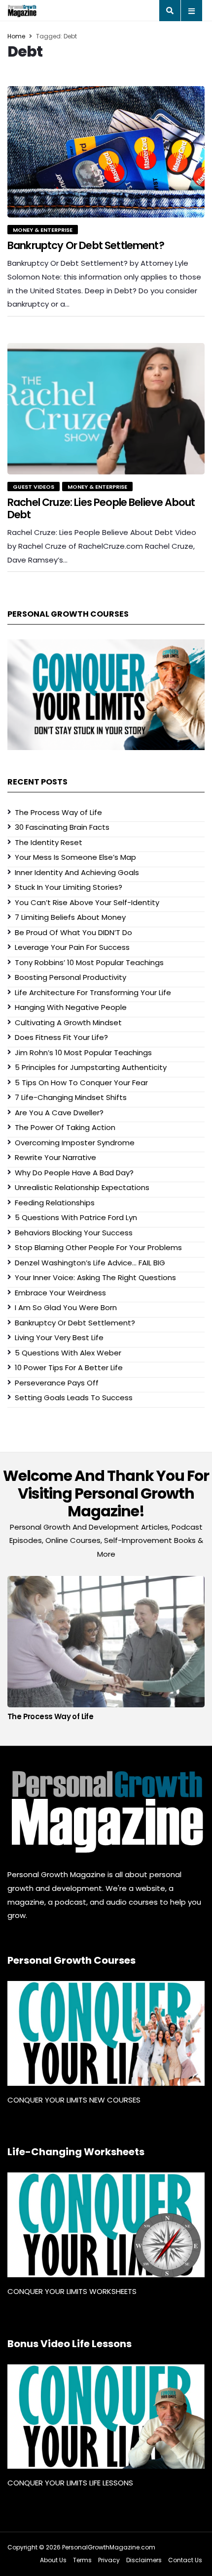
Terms (82, 2560)
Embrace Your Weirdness (60, 1293)
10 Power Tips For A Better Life (69, 1367)
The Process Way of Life (58, 812)
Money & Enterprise (43, 230)
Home (16, 36)
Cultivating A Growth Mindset (68, 1022)
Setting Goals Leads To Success (74, 1398)
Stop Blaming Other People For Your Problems (98, 1247)
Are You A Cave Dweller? (59, 1113)
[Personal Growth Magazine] (106, 1812)
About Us (53, 2560)
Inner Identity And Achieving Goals (77, 872)
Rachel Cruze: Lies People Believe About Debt (101, 508)
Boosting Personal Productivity (71, 977)
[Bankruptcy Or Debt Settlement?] (106, 152)
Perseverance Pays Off (57, 1383)
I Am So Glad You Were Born (66, 1307)
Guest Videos (34, 487)
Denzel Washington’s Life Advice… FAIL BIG (90, 1263)
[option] (106, 1651)
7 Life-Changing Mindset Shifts (71, 1097)
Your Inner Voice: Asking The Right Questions (95, 1277)
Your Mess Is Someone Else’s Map (75, 857)
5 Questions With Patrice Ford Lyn (76, 1217)
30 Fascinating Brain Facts (62, 827)
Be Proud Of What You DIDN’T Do (73, 932)
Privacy (109, 2560)
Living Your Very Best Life (59, 1337)
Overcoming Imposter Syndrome (75, 1143)
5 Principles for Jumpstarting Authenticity (91, 1067)
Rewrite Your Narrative (55, 1157)
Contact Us (185, 2560)
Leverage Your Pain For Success (72, 947)
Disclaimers (144, 2560)
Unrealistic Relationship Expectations (82, 1187)
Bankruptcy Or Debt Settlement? (86, 245)
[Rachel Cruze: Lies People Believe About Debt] (106, 409)
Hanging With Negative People (71, 1007)
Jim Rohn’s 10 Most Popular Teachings (83, 1052)
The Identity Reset (49, 842)
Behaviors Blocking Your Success (74, 1233)
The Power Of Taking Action (65, 1127)
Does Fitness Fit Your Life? (61, 1037)
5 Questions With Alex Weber (68, 1353)
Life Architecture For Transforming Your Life (93, 992)
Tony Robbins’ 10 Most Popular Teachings (89, 962)
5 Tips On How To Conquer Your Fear (81, 1083)
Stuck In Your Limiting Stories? (69, 887)
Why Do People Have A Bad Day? (74, 1173)
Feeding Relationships (55, 1203)
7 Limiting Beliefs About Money (70, 917)
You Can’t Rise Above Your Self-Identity (87, 902)
